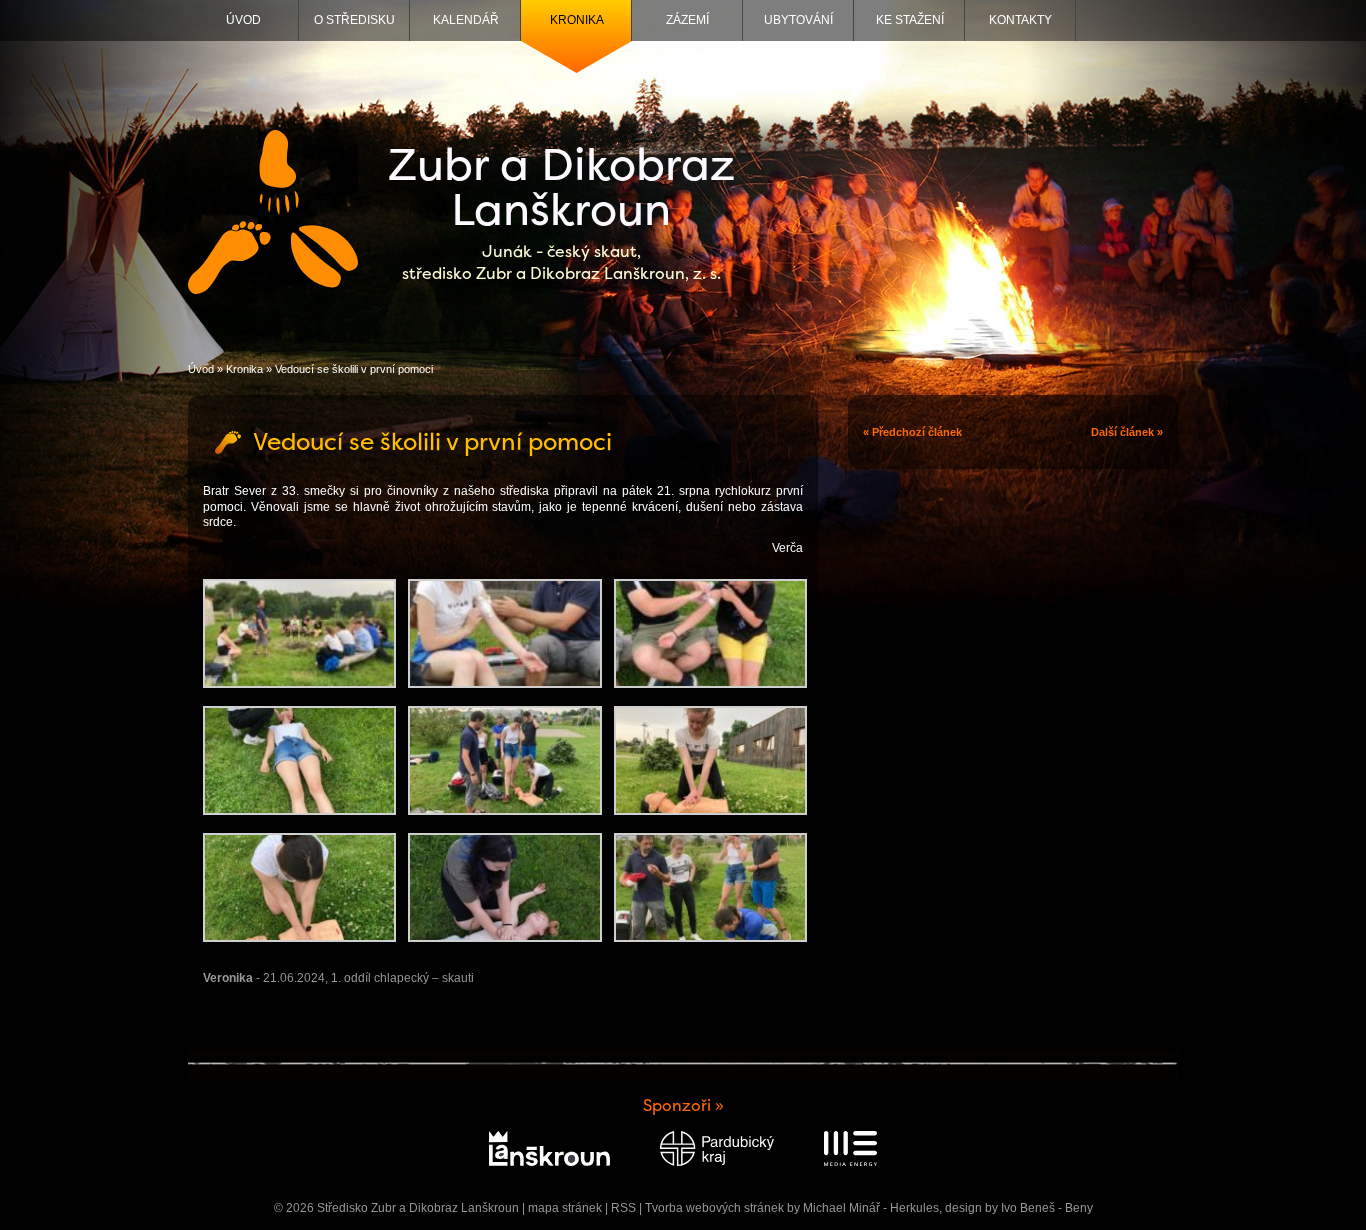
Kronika (577, 20)
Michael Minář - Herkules (871, 1208)
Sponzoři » (683, 1105)
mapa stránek (565, 1208)
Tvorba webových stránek (714, 1208)
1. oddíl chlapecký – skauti (402, 978)
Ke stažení (910, 20)
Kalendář (466, 20)
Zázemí (687, 20)
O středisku (354, 20)
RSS (623, 1208)
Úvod (243, 20)
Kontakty (1020, 20)
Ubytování (798, 20)
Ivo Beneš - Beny (1047, 1208)
